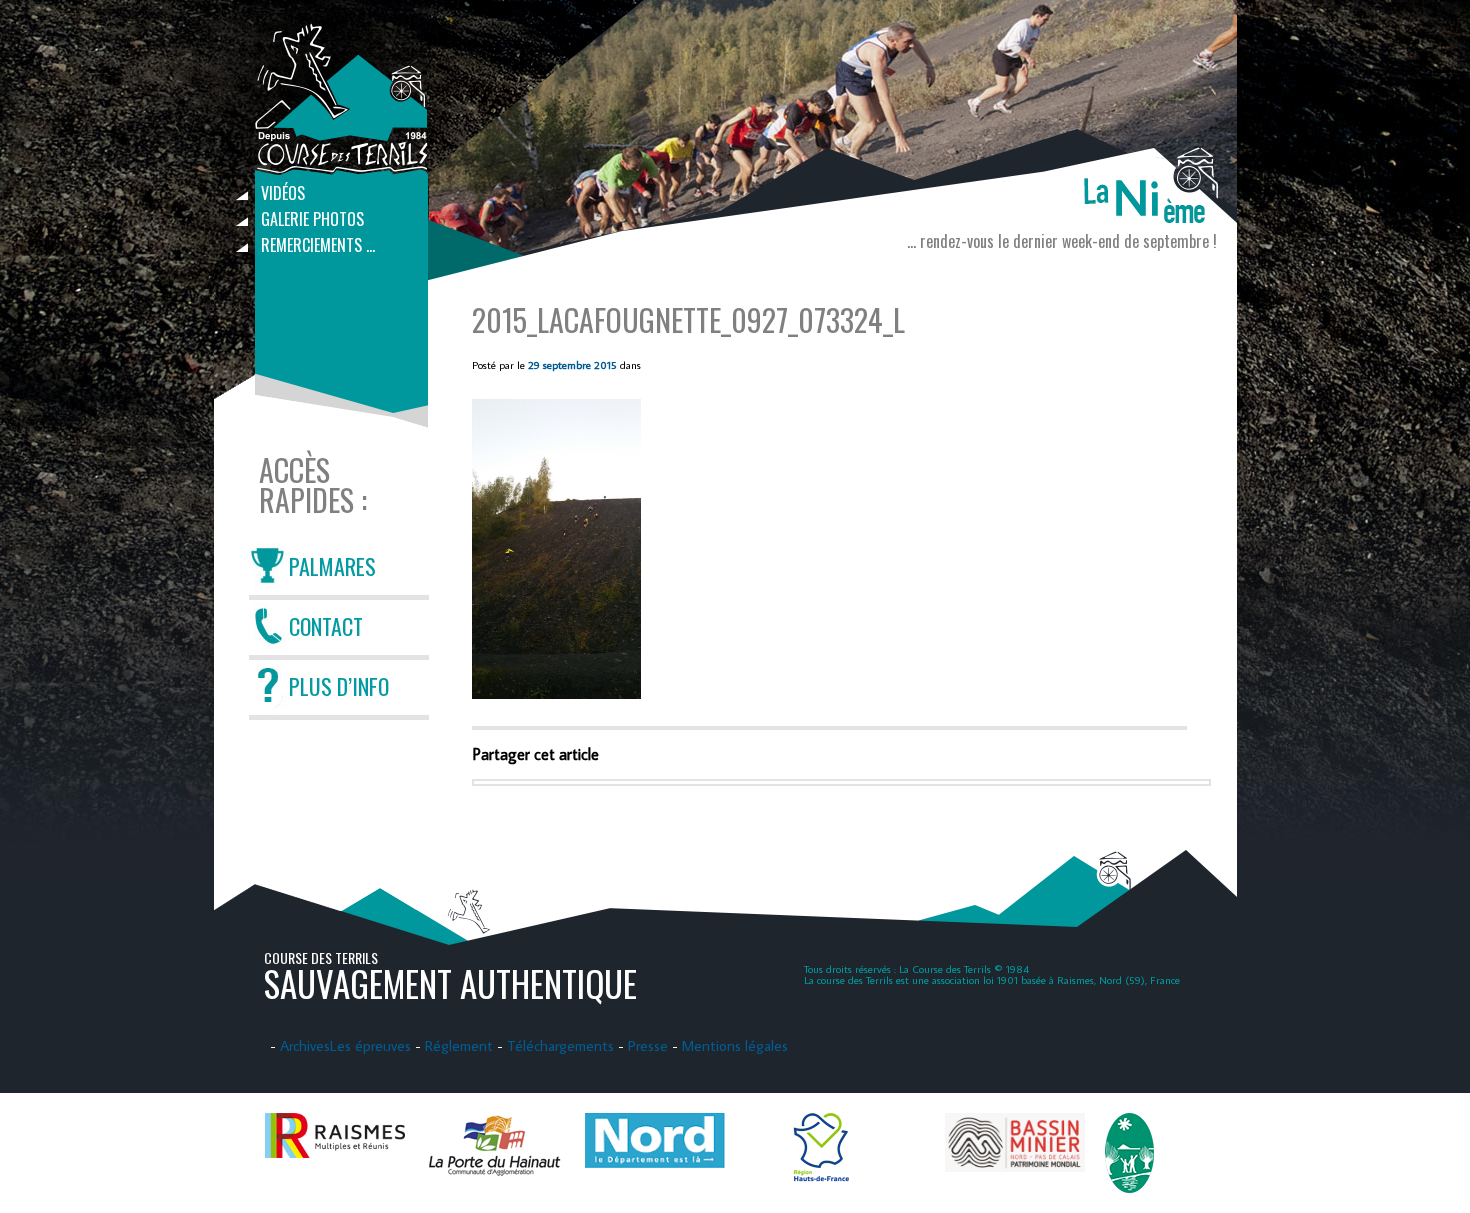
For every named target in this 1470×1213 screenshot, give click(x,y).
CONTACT (326, 626)
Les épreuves (370, 1045)
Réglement (459, 1045)
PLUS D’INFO (339, 686)
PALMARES (332, 566)
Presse (648, 1045)
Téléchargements (560, 1045)
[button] (556, 549)
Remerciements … (318, 245)
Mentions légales (735, 1045)
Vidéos (283, 193)
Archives (305, 1045)
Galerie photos (312, 219)
